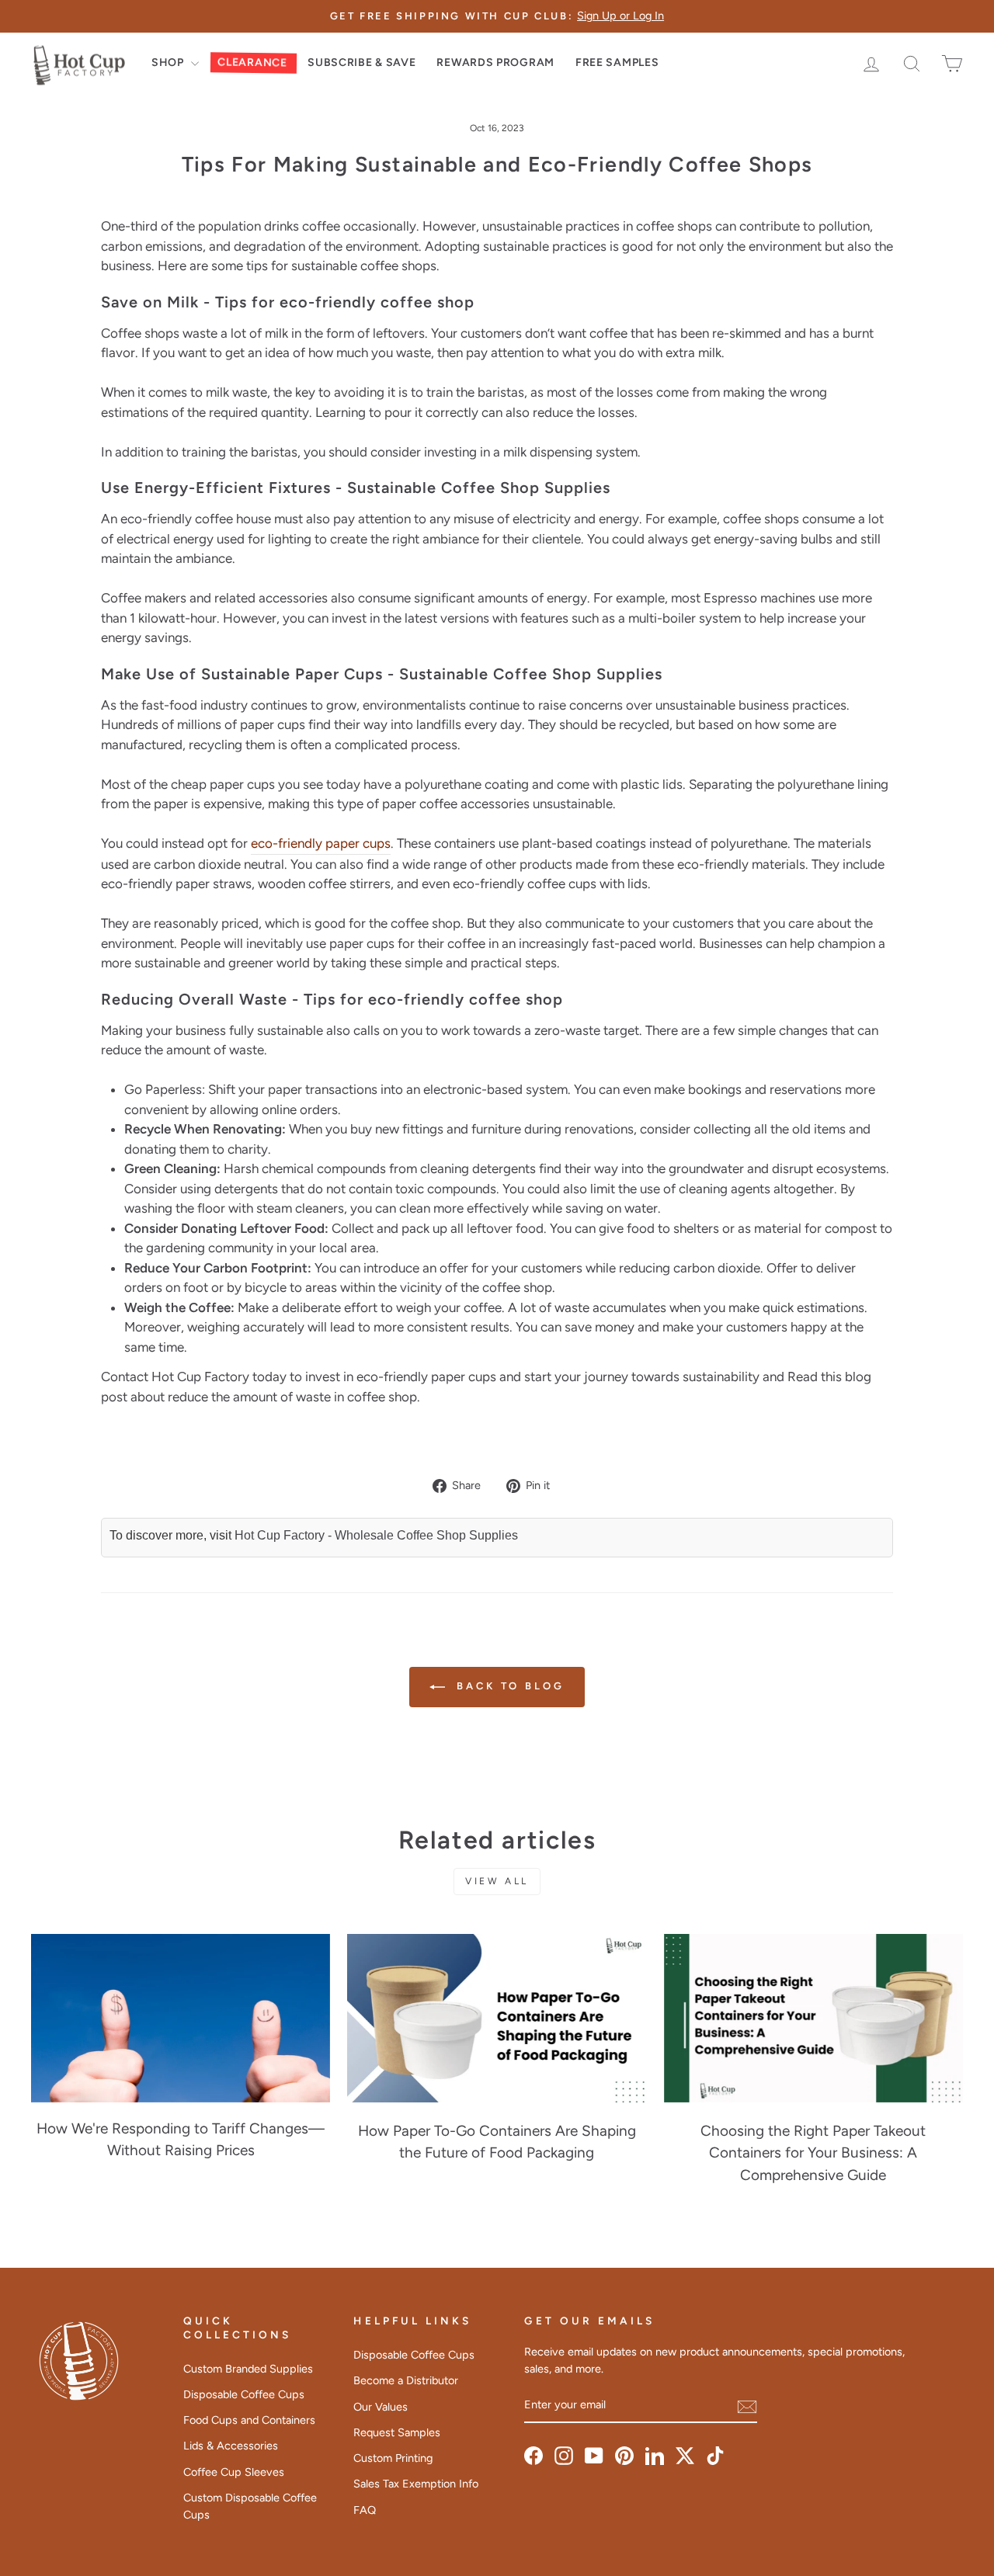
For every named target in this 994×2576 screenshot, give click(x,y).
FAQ (365, 2510)
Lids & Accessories (231, 2446)
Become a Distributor (406, 2380)
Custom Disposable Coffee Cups (250, 2506)
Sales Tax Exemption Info (416, 2484)
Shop (169, 62)
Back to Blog (508, 1687)
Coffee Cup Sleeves (234, 2472)
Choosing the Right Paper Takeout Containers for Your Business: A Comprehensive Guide (813, 2153)
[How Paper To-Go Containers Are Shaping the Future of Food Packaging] (497, 2018)
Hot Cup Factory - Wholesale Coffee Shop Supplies (376, 1535)
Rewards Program (495, 62)
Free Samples (617, 62)
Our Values (381, 2407)
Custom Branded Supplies (248, 2369)
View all (497, 1881)
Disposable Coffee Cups (244, 2394)
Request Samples (397, 2432)
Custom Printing (393, 2458)
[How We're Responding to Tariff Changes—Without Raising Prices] (181, 2018)
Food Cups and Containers (249, 2420)
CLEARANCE (252, 63)
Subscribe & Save (361, 62)
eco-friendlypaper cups (321, 843)
